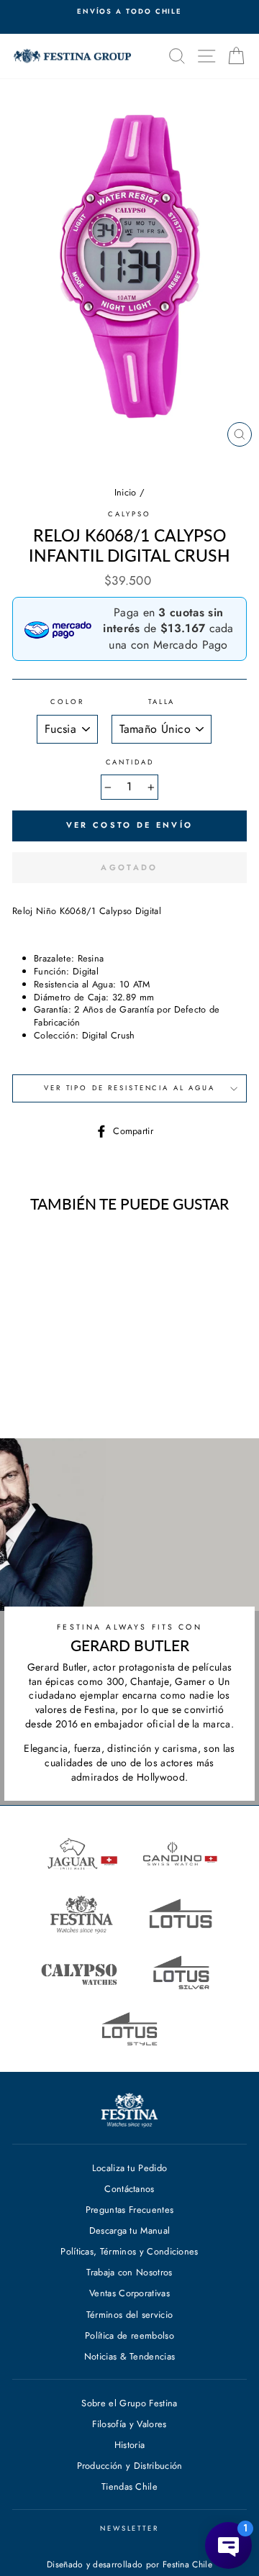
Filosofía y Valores (129, 2424)
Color (67, 702)
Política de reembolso (129, 2335)
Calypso (129, 514)
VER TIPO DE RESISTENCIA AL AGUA (129, 1088)
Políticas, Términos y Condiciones (129, 2251)
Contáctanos (129, 2189)
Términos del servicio (130, 2315)
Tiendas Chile (129, 2486)
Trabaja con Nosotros (129, 2272)
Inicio (126, 492)
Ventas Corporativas (129, 2293)
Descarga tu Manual (130, 2230)
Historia (130, 2445)
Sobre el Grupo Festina (129, 2403)
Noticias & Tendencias (130, 2356)
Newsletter (129, 2529)
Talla (162, 702)
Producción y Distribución (130, 2466)
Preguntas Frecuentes (129, 2210)
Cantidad (130, 763)
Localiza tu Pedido (130, 2168)
